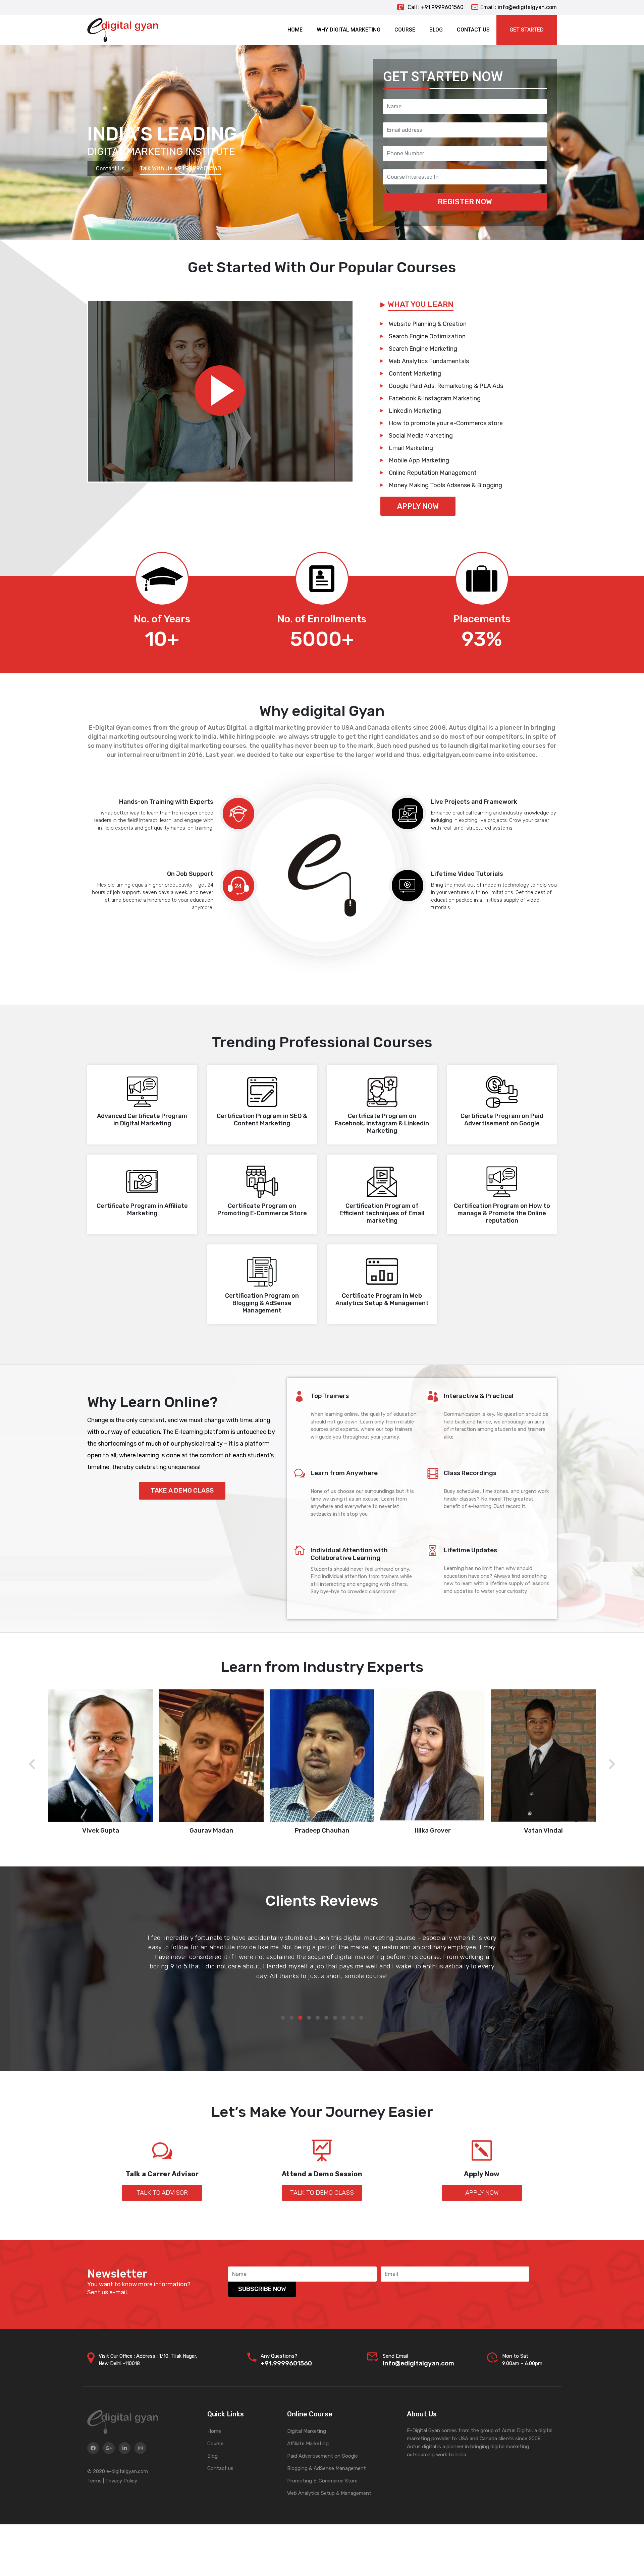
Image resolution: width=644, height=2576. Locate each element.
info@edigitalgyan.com (418, 2363)
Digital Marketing (307, 2431)
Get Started (527, 30)
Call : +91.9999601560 (435, 7)
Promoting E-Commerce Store (322, 2481)
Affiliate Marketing (308, 2444)
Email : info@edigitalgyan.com (519, 7)
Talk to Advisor (162, 2193)
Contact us (220, 2468)
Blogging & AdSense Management (327, 2468)
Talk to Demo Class (322, 2193)
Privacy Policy (121, 2481)
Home (214, 2431)
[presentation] (32, 1765)
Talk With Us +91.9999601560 (180, 168)
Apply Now (418, 506)
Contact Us (110, 169)
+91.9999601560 (286, 2363)
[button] (283, 2018)
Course (215, 2444)
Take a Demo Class (182, 1490)
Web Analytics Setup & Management (329, 2493)
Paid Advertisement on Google (323, 2456)
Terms (94, 2481)
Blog (212, 2456)
